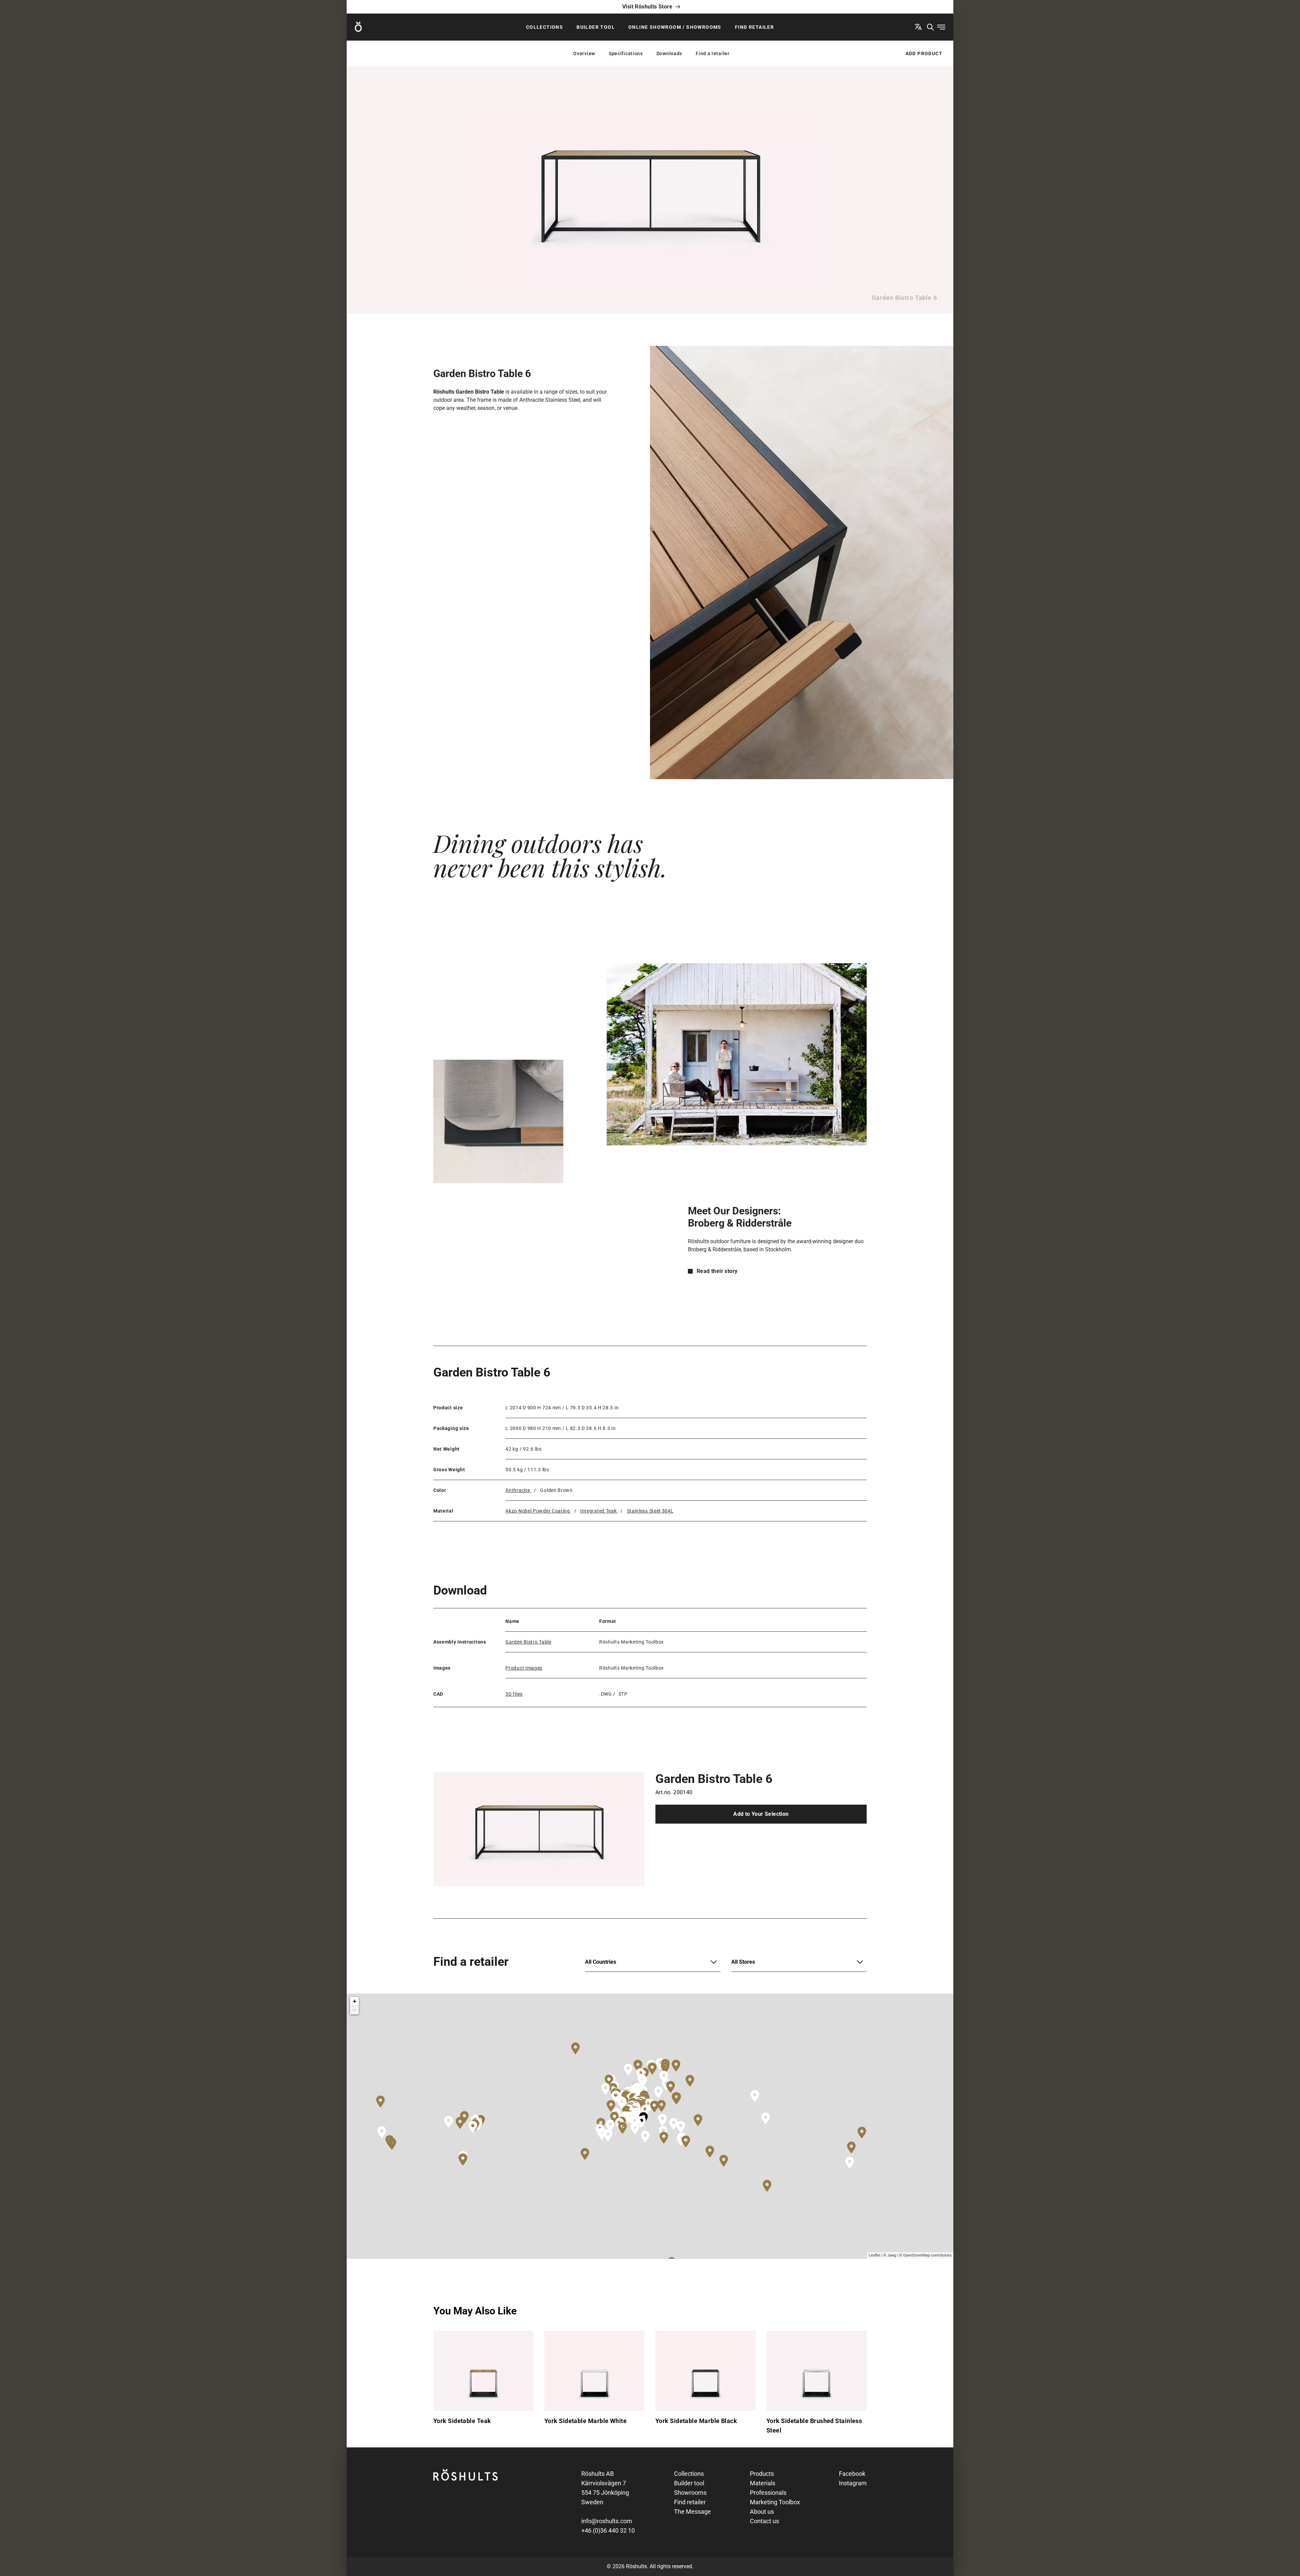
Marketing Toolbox (775, 2502)
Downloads (669, 53)
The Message (692, 2512)
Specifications (626, 53)
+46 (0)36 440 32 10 (608, 2530)
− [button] (355, 2010)
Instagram (853, 2483)
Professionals (768, 2493)
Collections (545, 27)
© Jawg (890, 2255)
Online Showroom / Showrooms (675, 27)
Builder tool (596, 27)
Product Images (524, 1668)
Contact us (764, 2521)
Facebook (852, 2474)
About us (762, 2512)
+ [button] (355, 2001)
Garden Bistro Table (528, 1642)
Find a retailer (713, 53)
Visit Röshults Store (647, 7)
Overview (584, 53)
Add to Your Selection (761, 1814)
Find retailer (754, 27)
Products (762, 2474)
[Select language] (918, 27)
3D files (514, 1694)
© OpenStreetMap (915, 2255)
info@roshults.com (607, 2521)
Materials (763, 2483)
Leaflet (874, 2255)
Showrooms (690, 2493)
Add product (924, 53)
